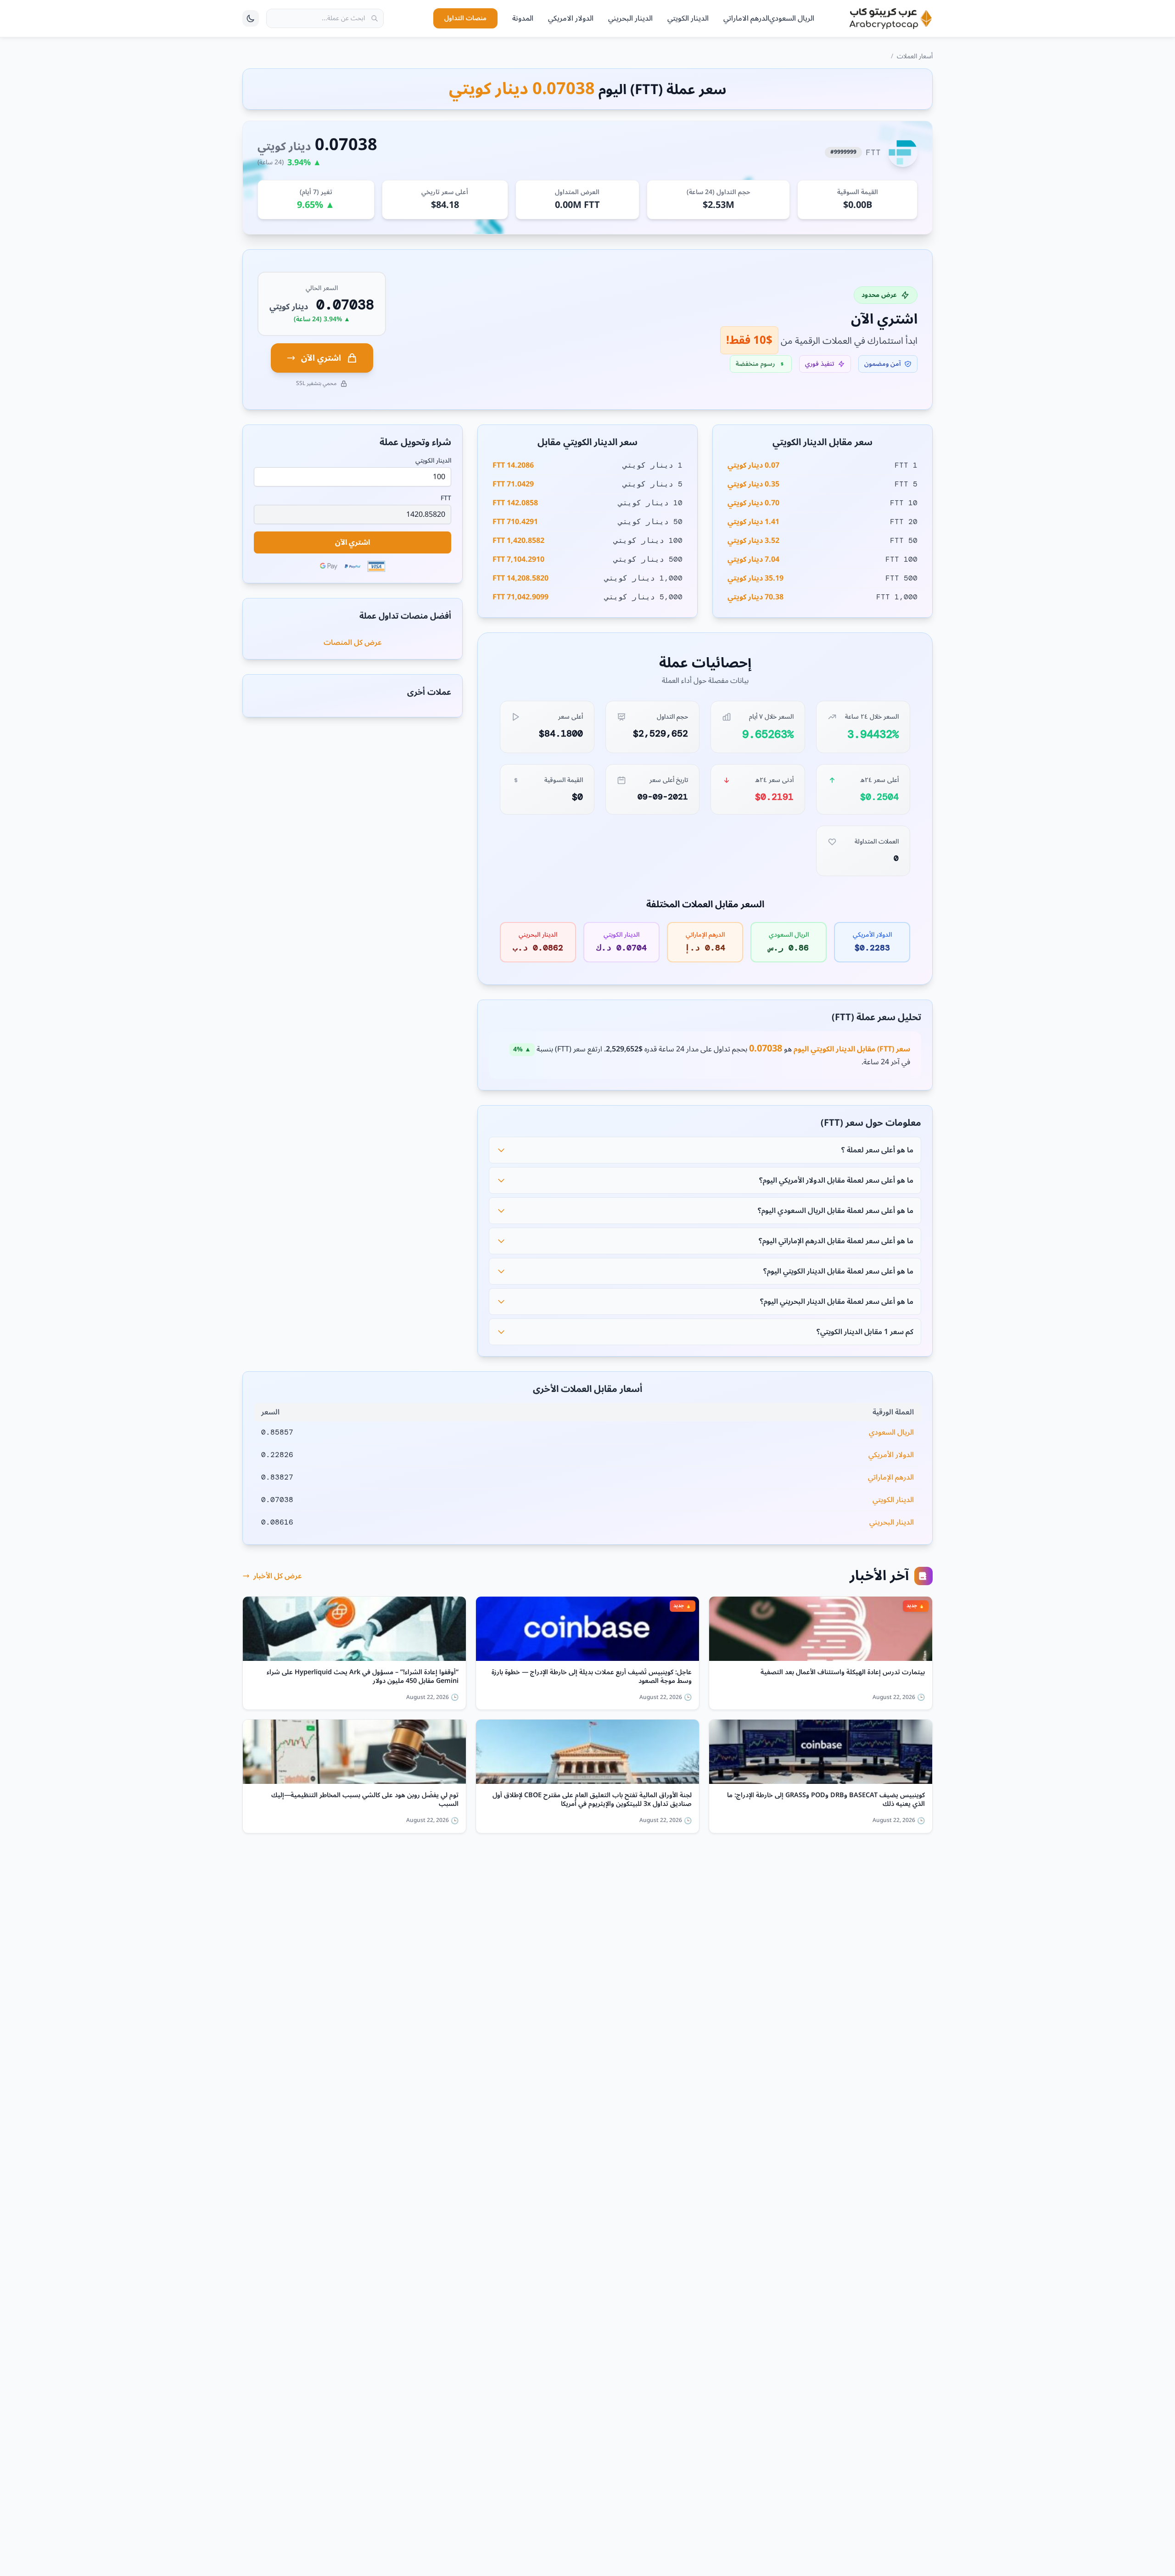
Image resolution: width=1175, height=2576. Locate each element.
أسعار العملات (915, 56)
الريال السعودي (792, 18)
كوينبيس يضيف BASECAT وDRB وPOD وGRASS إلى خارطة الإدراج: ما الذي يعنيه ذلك (826, 1800)
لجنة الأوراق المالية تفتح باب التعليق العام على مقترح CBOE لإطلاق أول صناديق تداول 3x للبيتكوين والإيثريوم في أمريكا (592, 1800)
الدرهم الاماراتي (746, 18)
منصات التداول (465, 18)
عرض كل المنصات (353, 643)
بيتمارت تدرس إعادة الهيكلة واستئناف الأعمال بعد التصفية (843, 1674)
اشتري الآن (321, 358)
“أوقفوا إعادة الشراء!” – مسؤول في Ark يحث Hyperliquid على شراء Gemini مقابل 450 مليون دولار (363, 1677)
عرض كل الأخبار (278, 1576)
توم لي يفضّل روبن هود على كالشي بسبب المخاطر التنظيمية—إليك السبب (365, 1800)
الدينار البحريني (630, 18)
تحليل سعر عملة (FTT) (876, 1017)
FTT (446, 498)
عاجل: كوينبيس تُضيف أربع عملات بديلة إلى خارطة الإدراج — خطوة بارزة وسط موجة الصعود (592, 1677)
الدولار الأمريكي (891, 1455)
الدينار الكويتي (688, 18)
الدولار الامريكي (571, 18)
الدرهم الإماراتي (891, 1477)
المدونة (523, 18)
